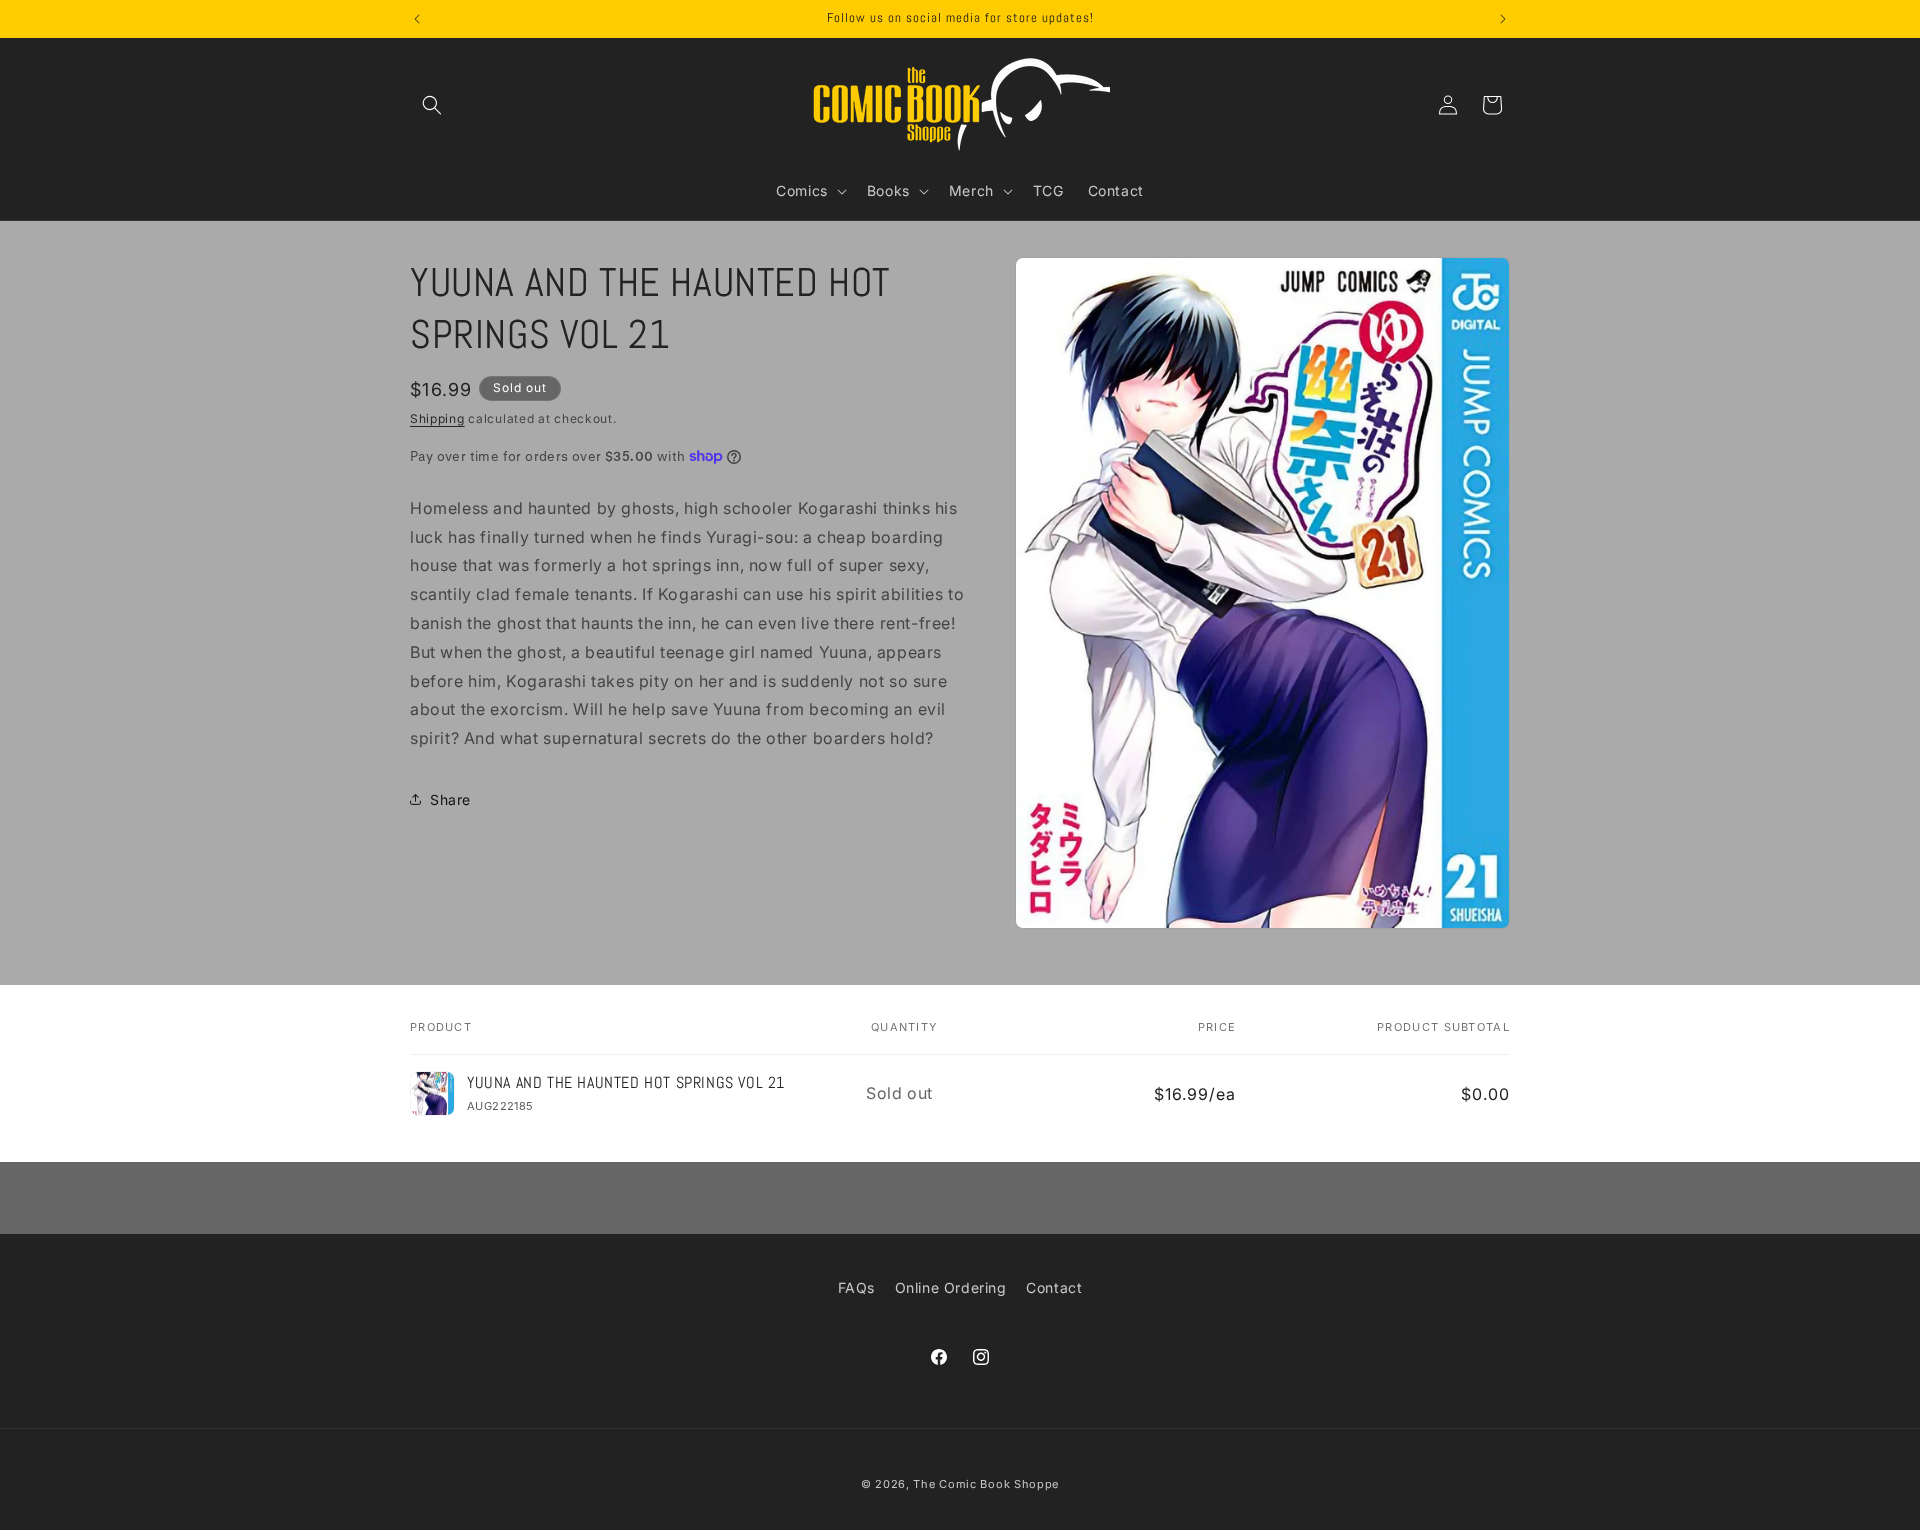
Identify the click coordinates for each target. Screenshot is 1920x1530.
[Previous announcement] (417, 19)
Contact (1054, 1287)
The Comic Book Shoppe (986, 1484)
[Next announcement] (1503, 19)
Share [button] (450, 799)
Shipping (437, 418)
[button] (432, 105)
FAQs (856, 1287)
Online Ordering (951, 1287)
